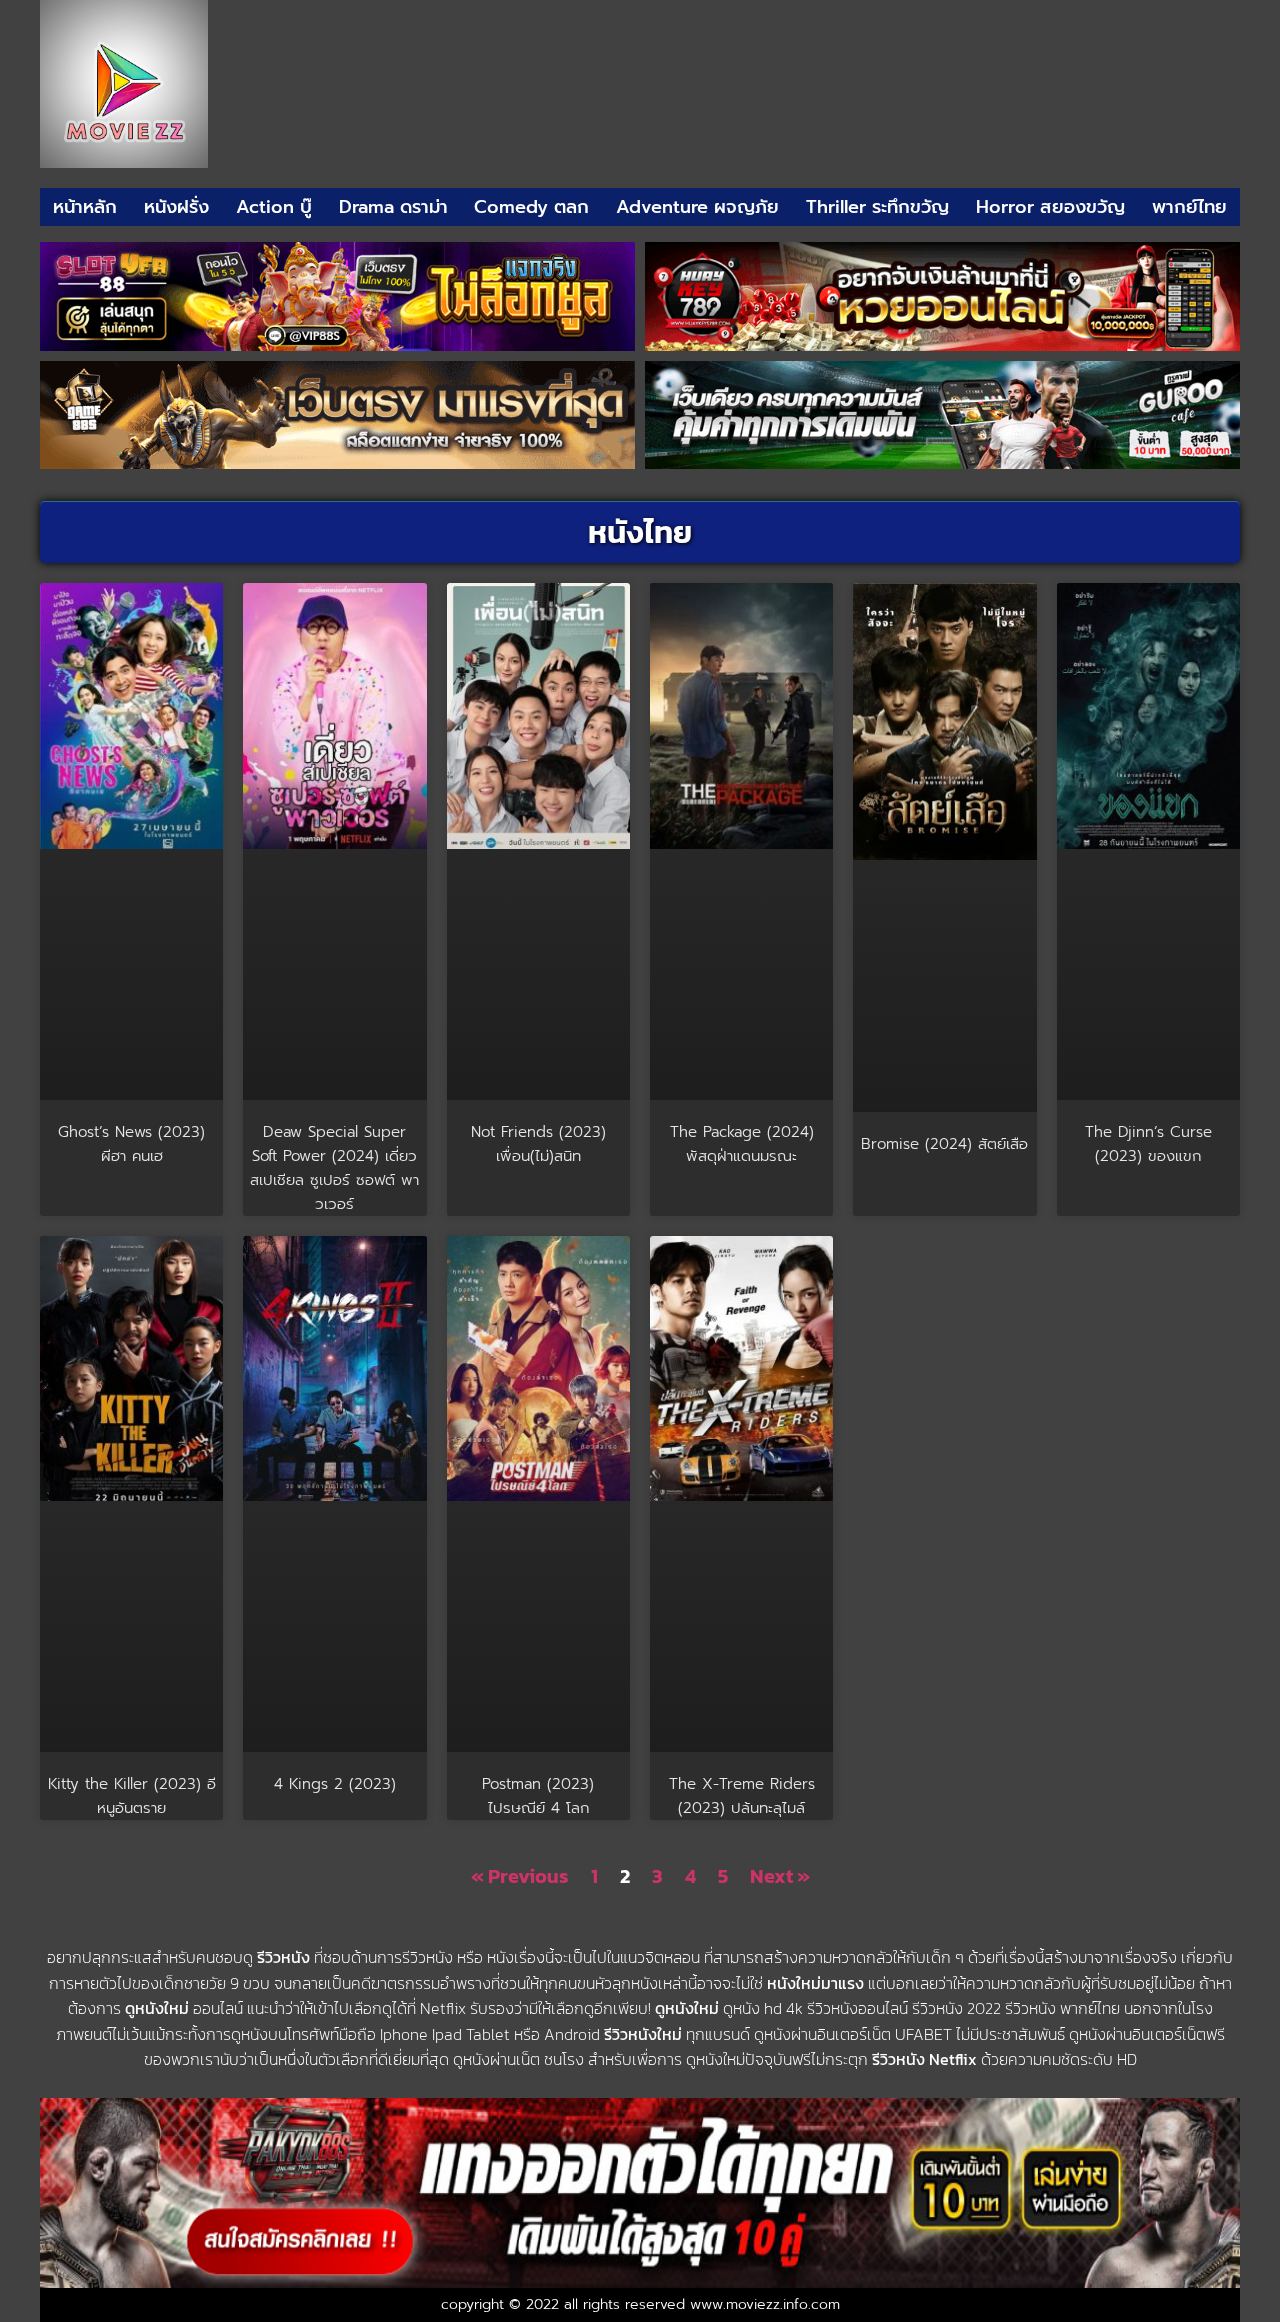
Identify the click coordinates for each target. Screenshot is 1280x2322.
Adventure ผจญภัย (697, 207)
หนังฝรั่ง (176, 207)
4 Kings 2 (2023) (335, 1784)
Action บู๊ (274, 207)
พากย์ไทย (1189, 207)
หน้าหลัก (85, 207)
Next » (780, 1876)
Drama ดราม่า (393, 207)
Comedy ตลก (531, 207)
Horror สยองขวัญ (1050, 207)
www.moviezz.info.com (765, 2304)
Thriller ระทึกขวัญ (877, 207)
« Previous (520, 1876)
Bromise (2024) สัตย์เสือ (944, 1144)
